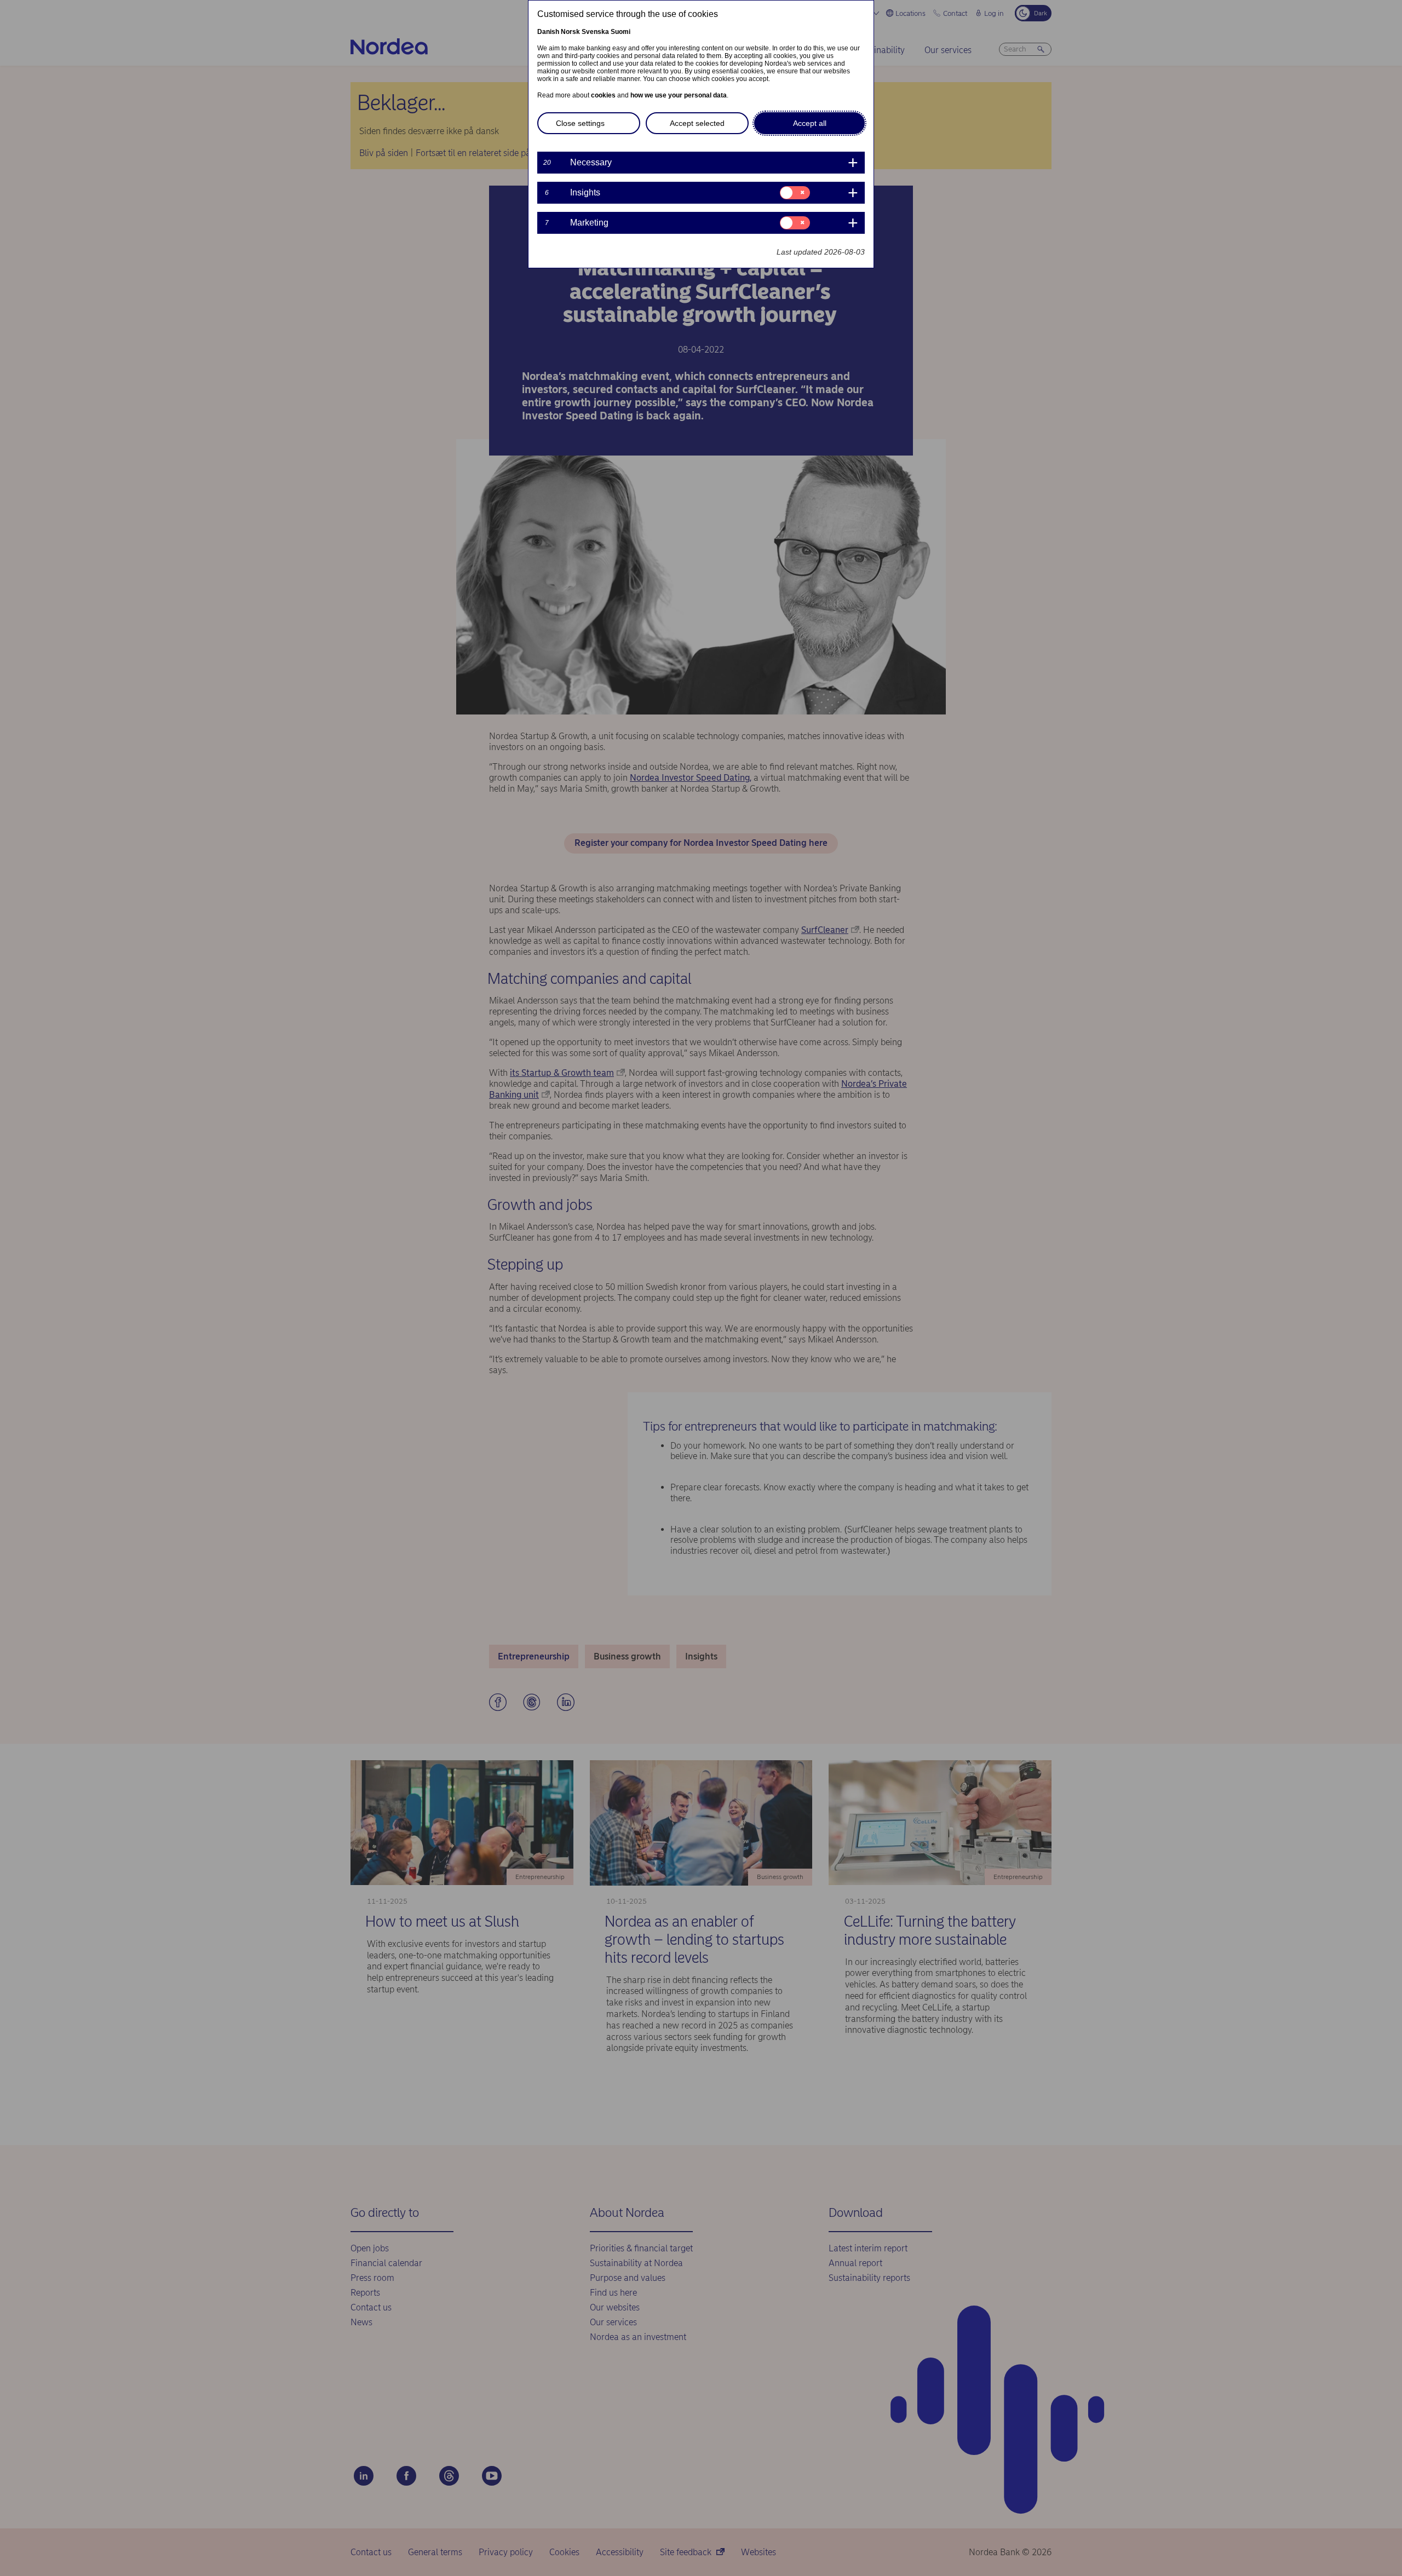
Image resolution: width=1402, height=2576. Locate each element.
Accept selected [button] (697, 123)
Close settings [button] (580, 123)
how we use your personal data (679, 95)
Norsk (570, 32)
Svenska (595, 32)
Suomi (620, 32)
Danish (548, 32)
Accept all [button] (810, 123)
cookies (603, 95)
